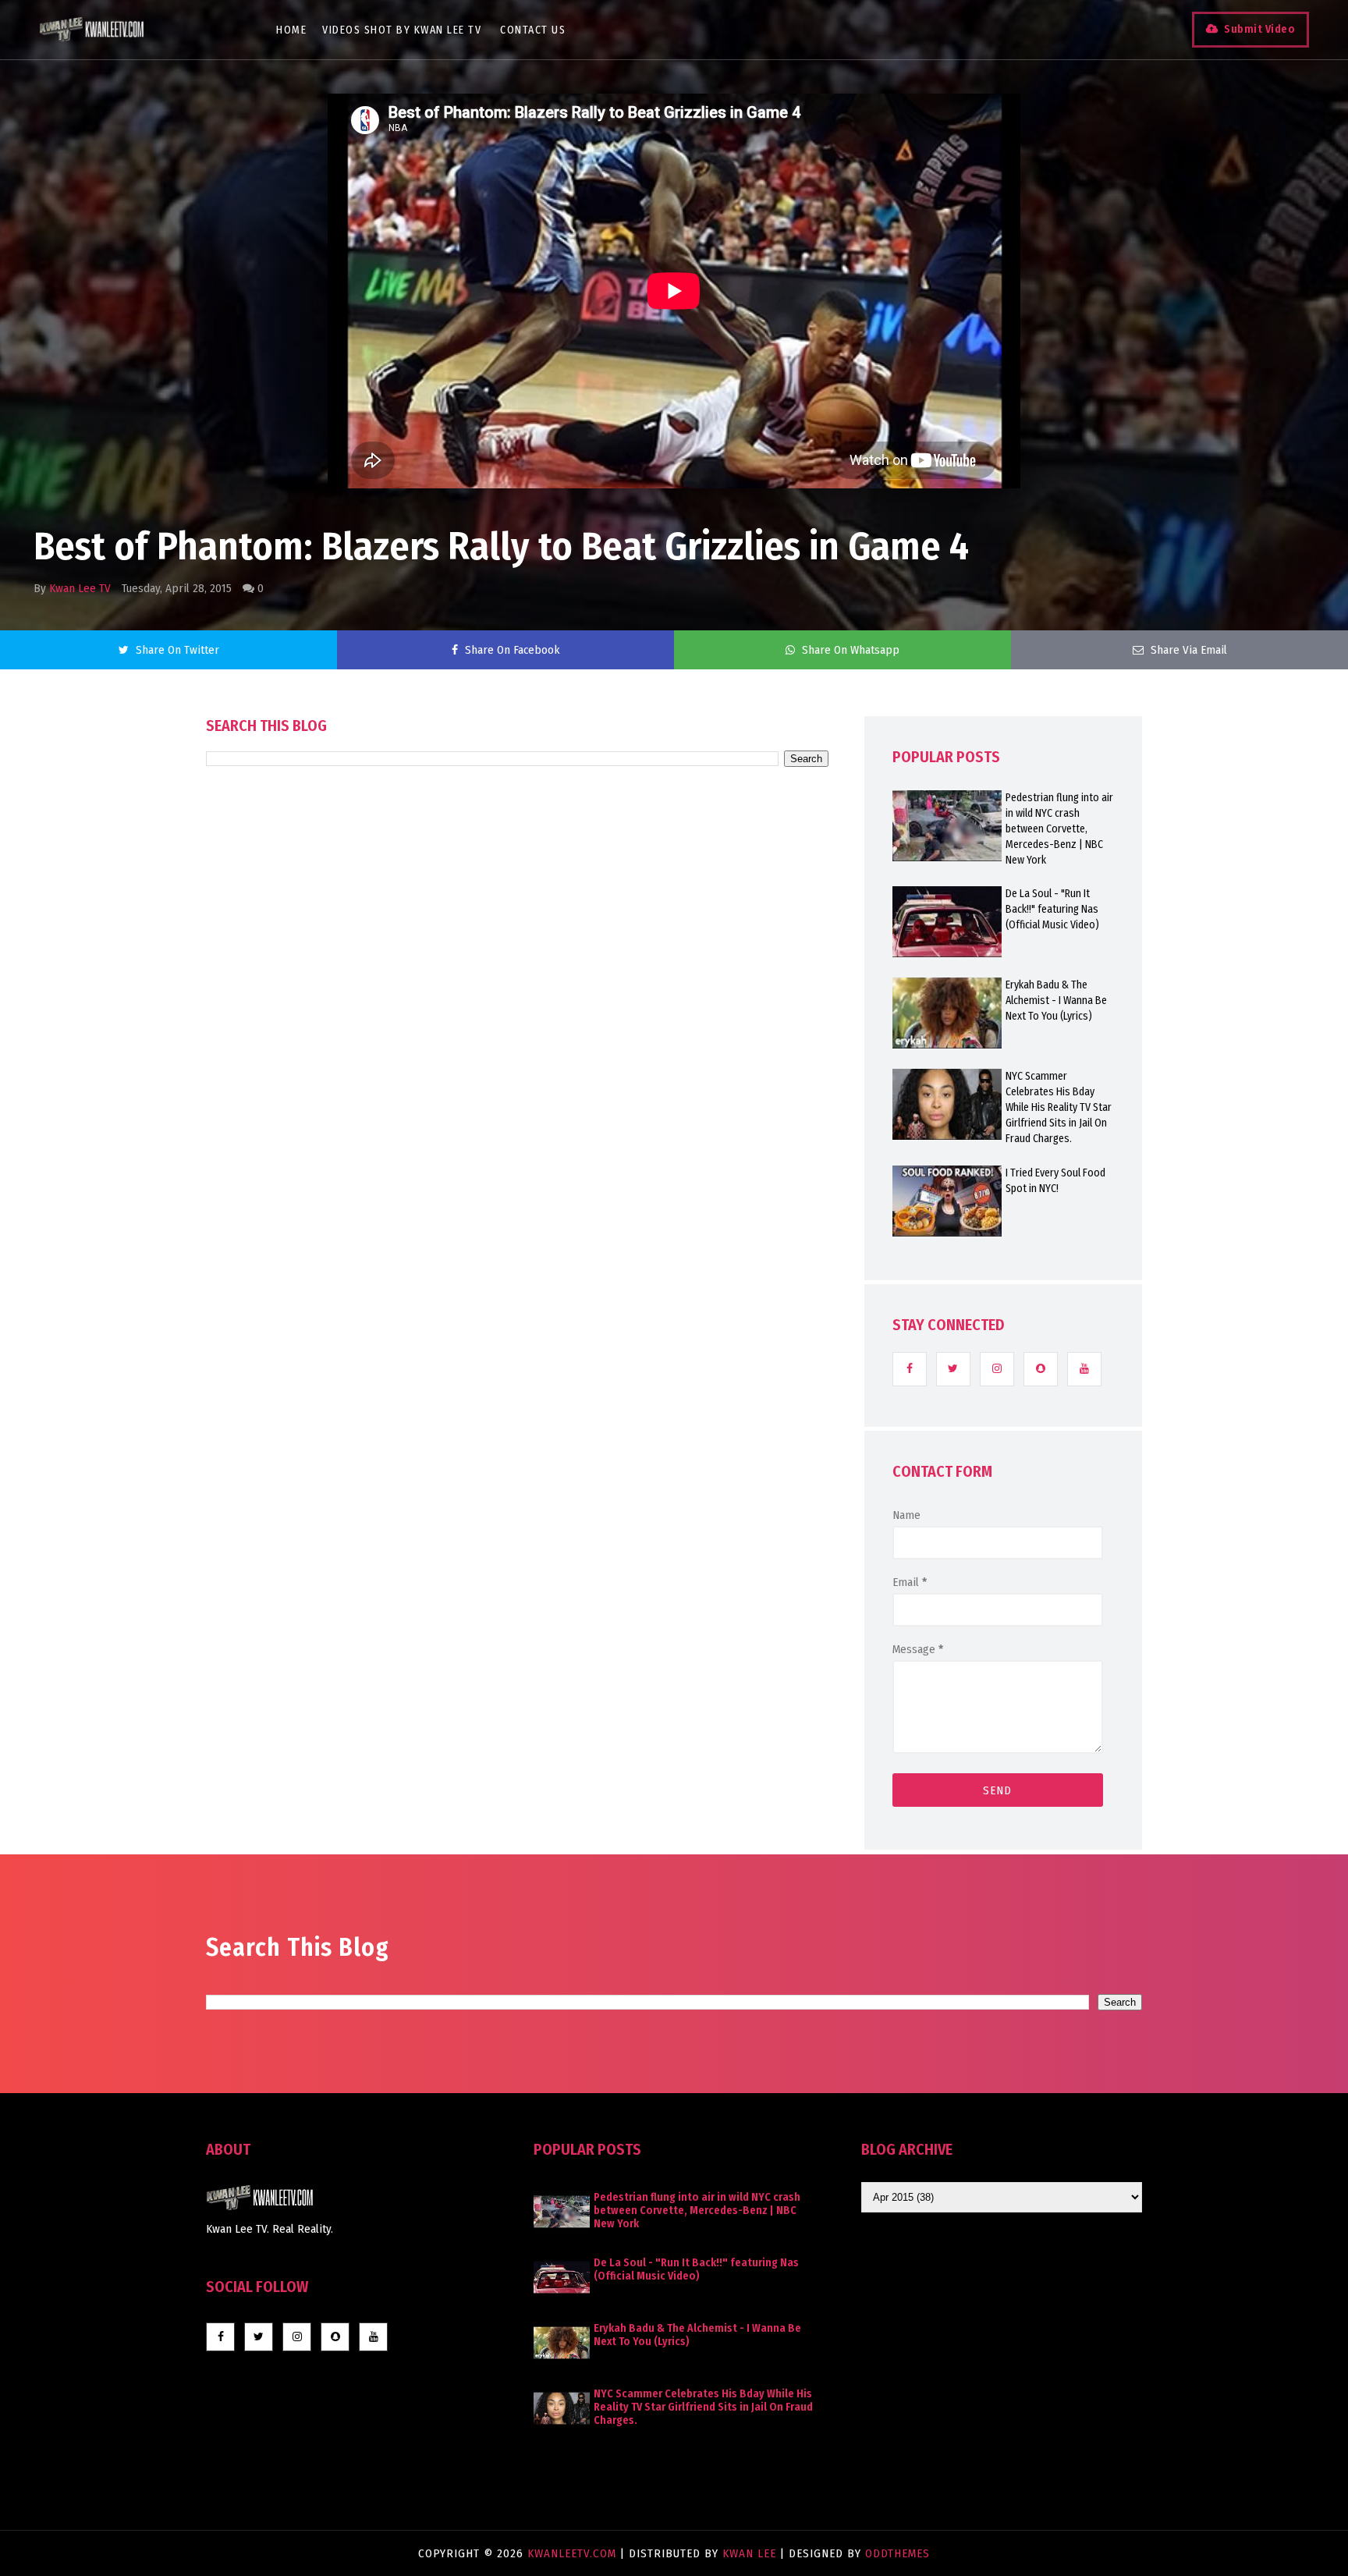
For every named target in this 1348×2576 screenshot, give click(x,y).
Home (291, 30)
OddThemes (897, 2553)
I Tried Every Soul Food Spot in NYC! (1055, 1181)
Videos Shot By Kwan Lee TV (402, 30)
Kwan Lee (749, 2553)
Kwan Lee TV (80, 588)
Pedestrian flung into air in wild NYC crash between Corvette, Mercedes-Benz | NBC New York (1059, 829)
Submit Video (1259, 29)
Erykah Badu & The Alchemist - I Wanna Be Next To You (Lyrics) (1056, 1001)
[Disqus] (517, 1211)
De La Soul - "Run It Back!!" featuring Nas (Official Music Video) (1052, 909)
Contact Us (533, 30)
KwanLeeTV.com (574, 2553)
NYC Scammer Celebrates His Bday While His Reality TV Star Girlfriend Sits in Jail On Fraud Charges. (1059, 1107)
